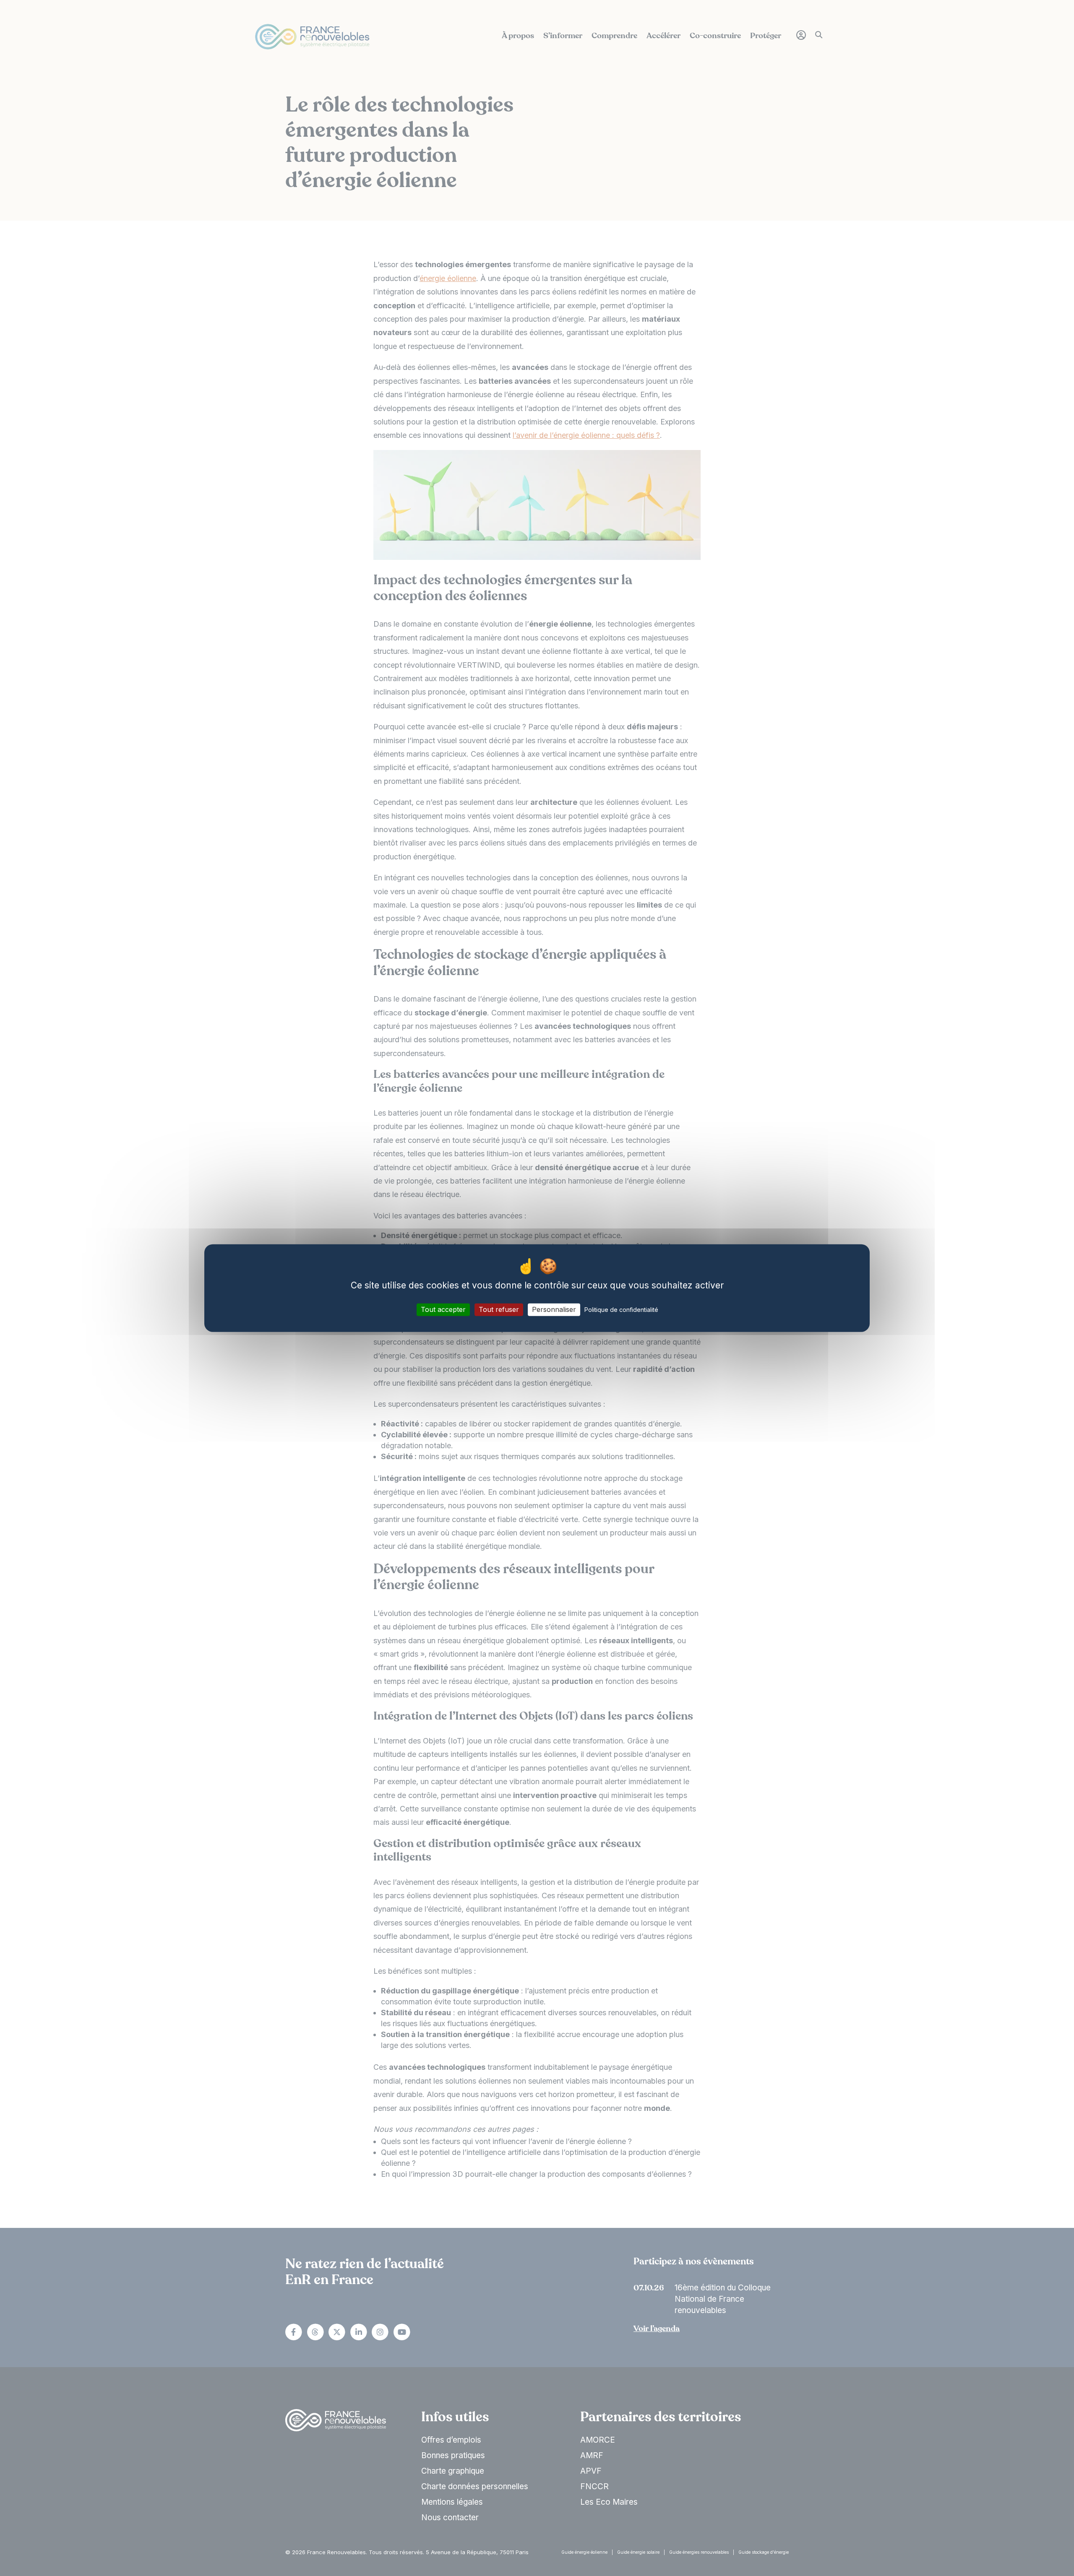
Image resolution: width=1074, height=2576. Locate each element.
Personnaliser (554, 1309)
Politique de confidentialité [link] (621, 1310)
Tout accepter (443, 1309)
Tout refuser (499, 1309)
